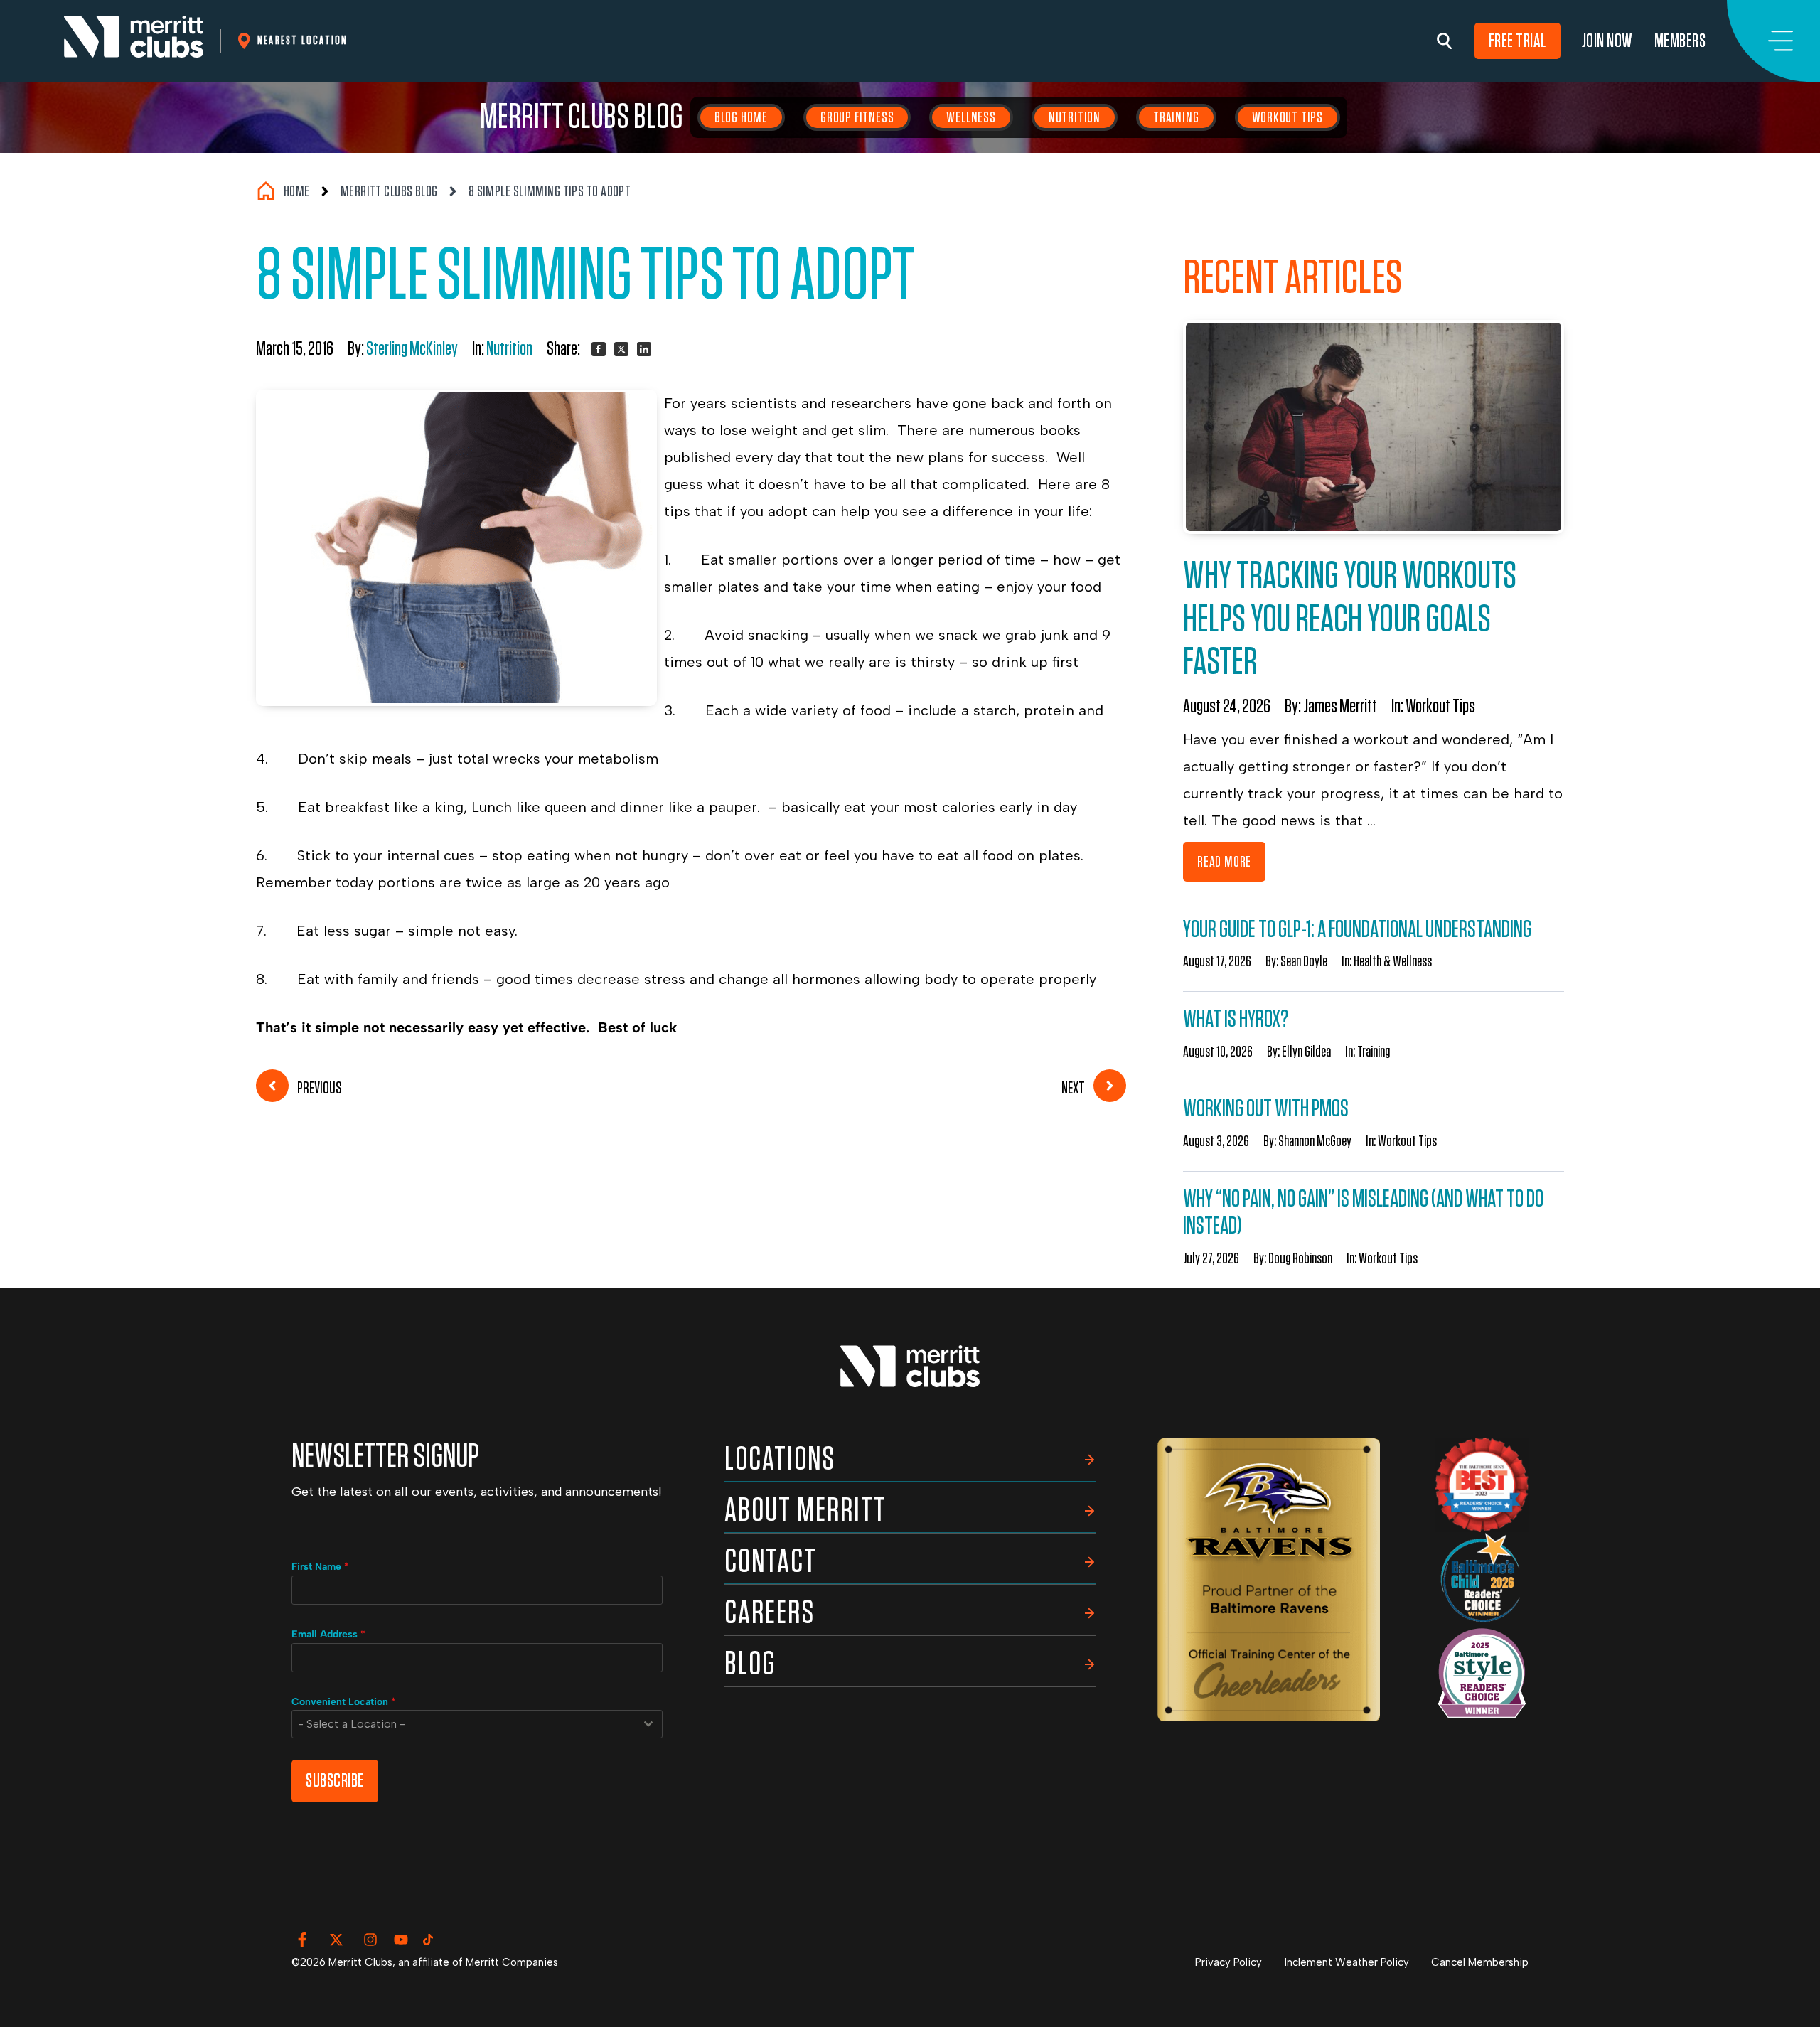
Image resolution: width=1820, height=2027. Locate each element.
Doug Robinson (1300, 1258)
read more (1224, 862)
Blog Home (741, 117)
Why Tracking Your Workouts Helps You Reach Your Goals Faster (1350, 619)
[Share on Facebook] (599, 349)
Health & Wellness (1393, 961)
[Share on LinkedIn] (644, 349)
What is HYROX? (1236, 1019)
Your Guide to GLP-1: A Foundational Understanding (1357, 930)
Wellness (971, 117)
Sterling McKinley (412, 349)
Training (1176, 117)
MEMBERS (1680, 41)
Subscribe (335, 1781)
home (297, 191)
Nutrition (1075, 117)
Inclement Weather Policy (1347, 1962)
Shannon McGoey (1315, 1141)
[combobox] (477, 1724)
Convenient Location (344, 1702)
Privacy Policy (1228, 1962)
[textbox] (464, 1724)
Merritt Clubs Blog (582, 117)
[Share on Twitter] (621, 349)
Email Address (328, 1634)
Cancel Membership (1480, 1962)
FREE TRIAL (1517, 41)
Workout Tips (1288, 117)
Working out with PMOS (1266, 1109)
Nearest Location (303, 40)
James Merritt (1340, 707)
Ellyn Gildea (1306, 1052)
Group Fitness (857, 117)
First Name (320, 1567)
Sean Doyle (1304, 961)
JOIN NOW (1607, 41)
